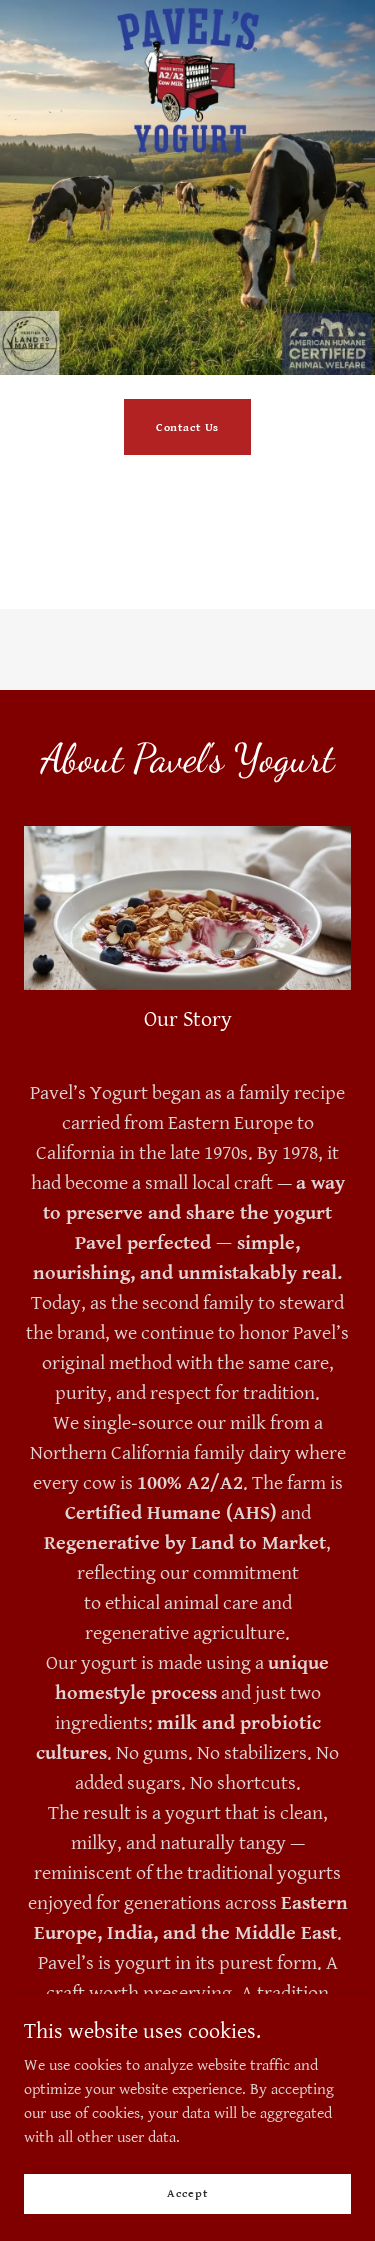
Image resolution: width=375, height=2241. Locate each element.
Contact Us (188, 427)
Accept (187, 2193)
